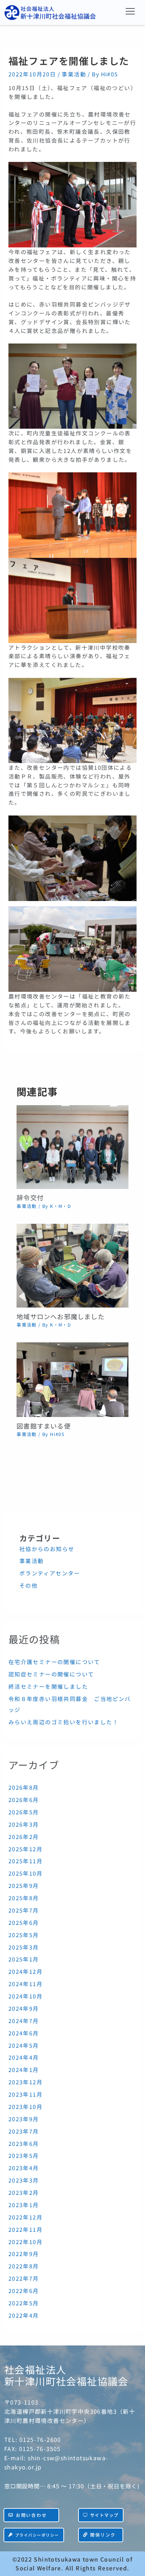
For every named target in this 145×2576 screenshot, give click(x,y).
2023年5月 (24, 2155)
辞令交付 (30, 1197)
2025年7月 (24, 1910)
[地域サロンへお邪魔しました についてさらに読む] (72, 1265)
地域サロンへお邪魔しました (61, 1316)
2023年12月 (26, 2082)
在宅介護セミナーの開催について (54, 1662)
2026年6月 (24, 1800)
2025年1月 (24, 1959)
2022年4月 (24, 2315)
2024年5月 (24, 2045)
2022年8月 (24, 2266)
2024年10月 (26, 1996)
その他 (29, 1585)
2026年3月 (24, 1824)
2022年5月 (24, 2303)
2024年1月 (24, 2070)
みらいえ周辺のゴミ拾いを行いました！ (64, 1722)
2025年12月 (26, 1849)
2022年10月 (26, 2242)
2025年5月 (24, 1935)
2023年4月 (24, 2168)
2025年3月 (24, 1947)
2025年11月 (26, 1861)
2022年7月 (24, 2278)
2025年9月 (24, 1885)
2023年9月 (24, 2119)
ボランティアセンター (50, 1573)
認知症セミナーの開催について (51, 1674)
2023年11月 (26, 2094)
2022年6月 (24, 2291)
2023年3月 (24, 2180)
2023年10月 (26, 2106)
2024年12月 (26, 1971)
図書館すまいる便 (44, 1426)
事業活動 (74, 74)
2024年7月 (24, 2021)
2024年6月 (24, 2033)
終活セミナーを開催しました (48, 1686)
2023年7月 (24, 2131)
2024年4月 (24, 2057)
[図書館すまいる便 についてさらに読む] (72, 1379)
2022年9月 (24, 2254)
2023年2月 (24, 2192)
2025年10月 (26, 1873)
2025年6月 (24, 1922)
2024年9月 (24, 2008)
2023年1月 (24, 2205)
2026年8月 (24, 1787)
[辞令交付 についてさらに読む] (72, 1146)
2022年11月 (26, 2229)
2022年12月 (26, 2217)
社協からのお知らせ (47, 1549)
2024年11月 (26, 1984)
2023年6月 (24, 2143)
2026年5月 (24, 1812)
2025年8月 (24, 1898)
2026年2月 (24, 1837)
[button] (131, 11)
